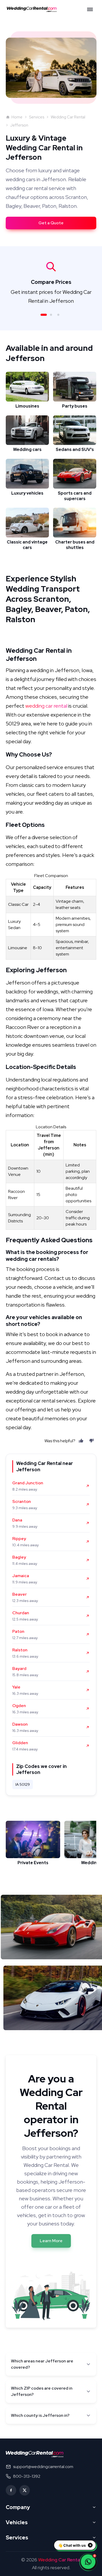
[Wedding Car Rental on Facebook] (11, 2490)
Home (17, 117)
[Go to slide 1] (44, 315)
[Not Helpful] (92, 1441)
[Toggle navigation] (90, 9)
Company (18, 2507)
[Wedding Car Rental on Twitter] (25, 2490)
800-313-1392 (27, 2476)
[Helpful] (81, 1441)
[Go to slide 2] (51, 315)
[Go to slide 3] (58, 315)
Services (37, 117)
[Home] (33, 9)
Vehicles (17, 2522)
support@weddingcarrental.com (43, 2467)
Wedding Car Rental (68, 117)
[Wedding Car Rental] (35, 2454)
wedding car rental (46, 706)
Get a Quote (51, 223)
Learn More (51, 2241)
